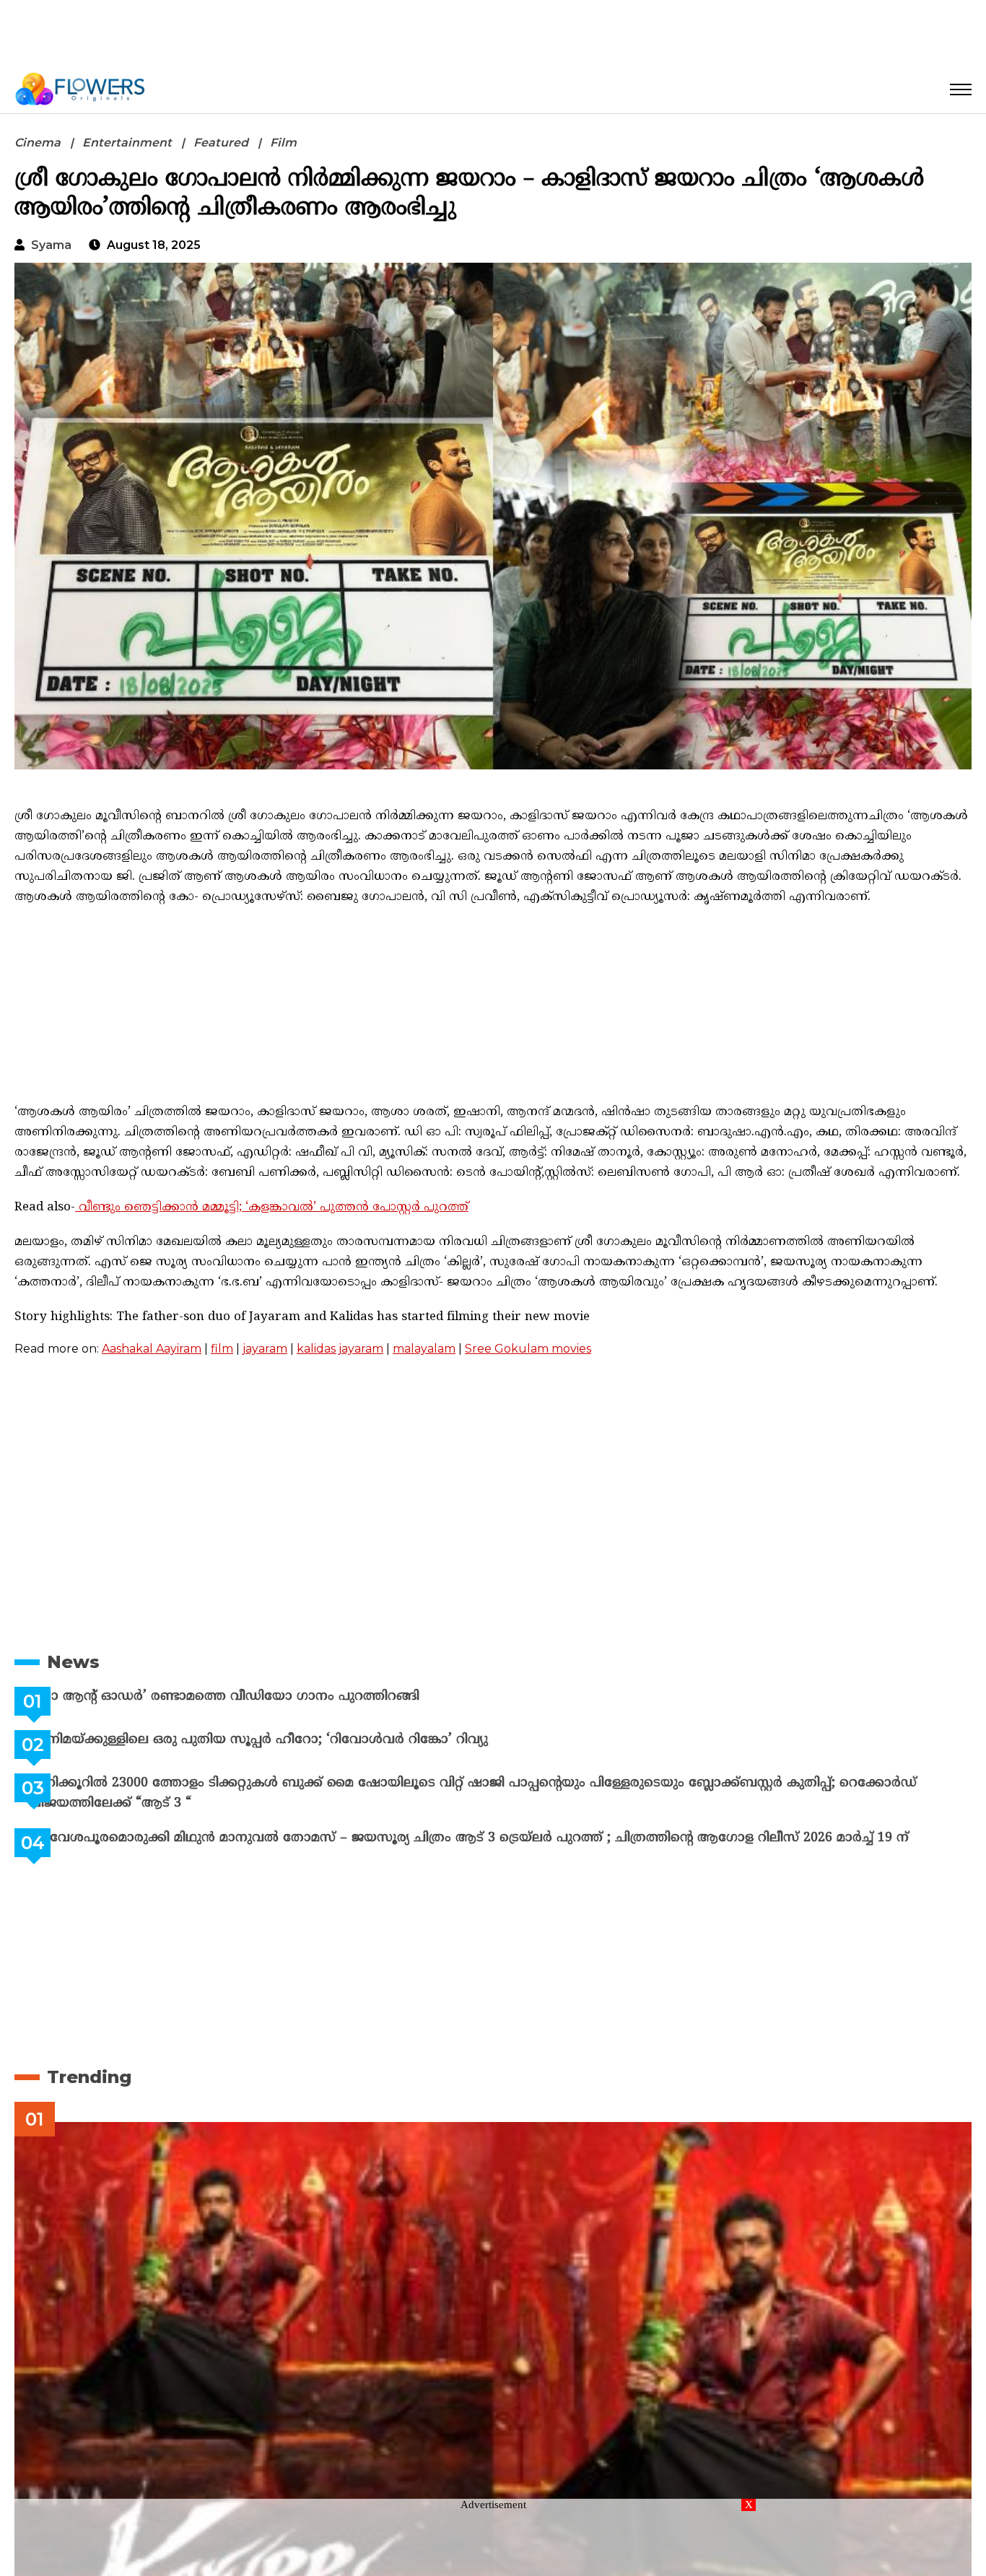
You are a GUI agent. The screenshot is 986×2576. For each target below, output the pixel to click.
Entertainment (127, 143)
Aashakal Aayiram (152, 1349)
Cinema (38, 143)
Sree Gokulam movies (528, 1349)
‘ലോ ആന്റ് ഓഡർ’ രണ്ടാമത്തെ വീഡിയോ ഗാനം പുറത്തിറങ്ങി (260, 1697)
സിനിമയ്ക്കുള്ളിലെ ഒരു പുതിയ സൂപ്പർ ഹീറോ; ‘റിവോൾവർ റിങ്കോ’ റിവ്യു (295, 1740)
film (222, 1349)
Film (283, 143)
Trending (89, 2077)
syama (51, 245)
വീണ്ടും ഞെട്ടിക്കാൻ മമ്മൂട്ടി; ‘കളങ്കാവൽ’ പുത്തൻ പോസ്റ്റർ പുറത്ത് (272, 1208)
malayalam (424, 1349)
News (73, 1662)
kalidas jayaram (340, 1349)
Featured (221, 143)
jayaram (265, 1349)
